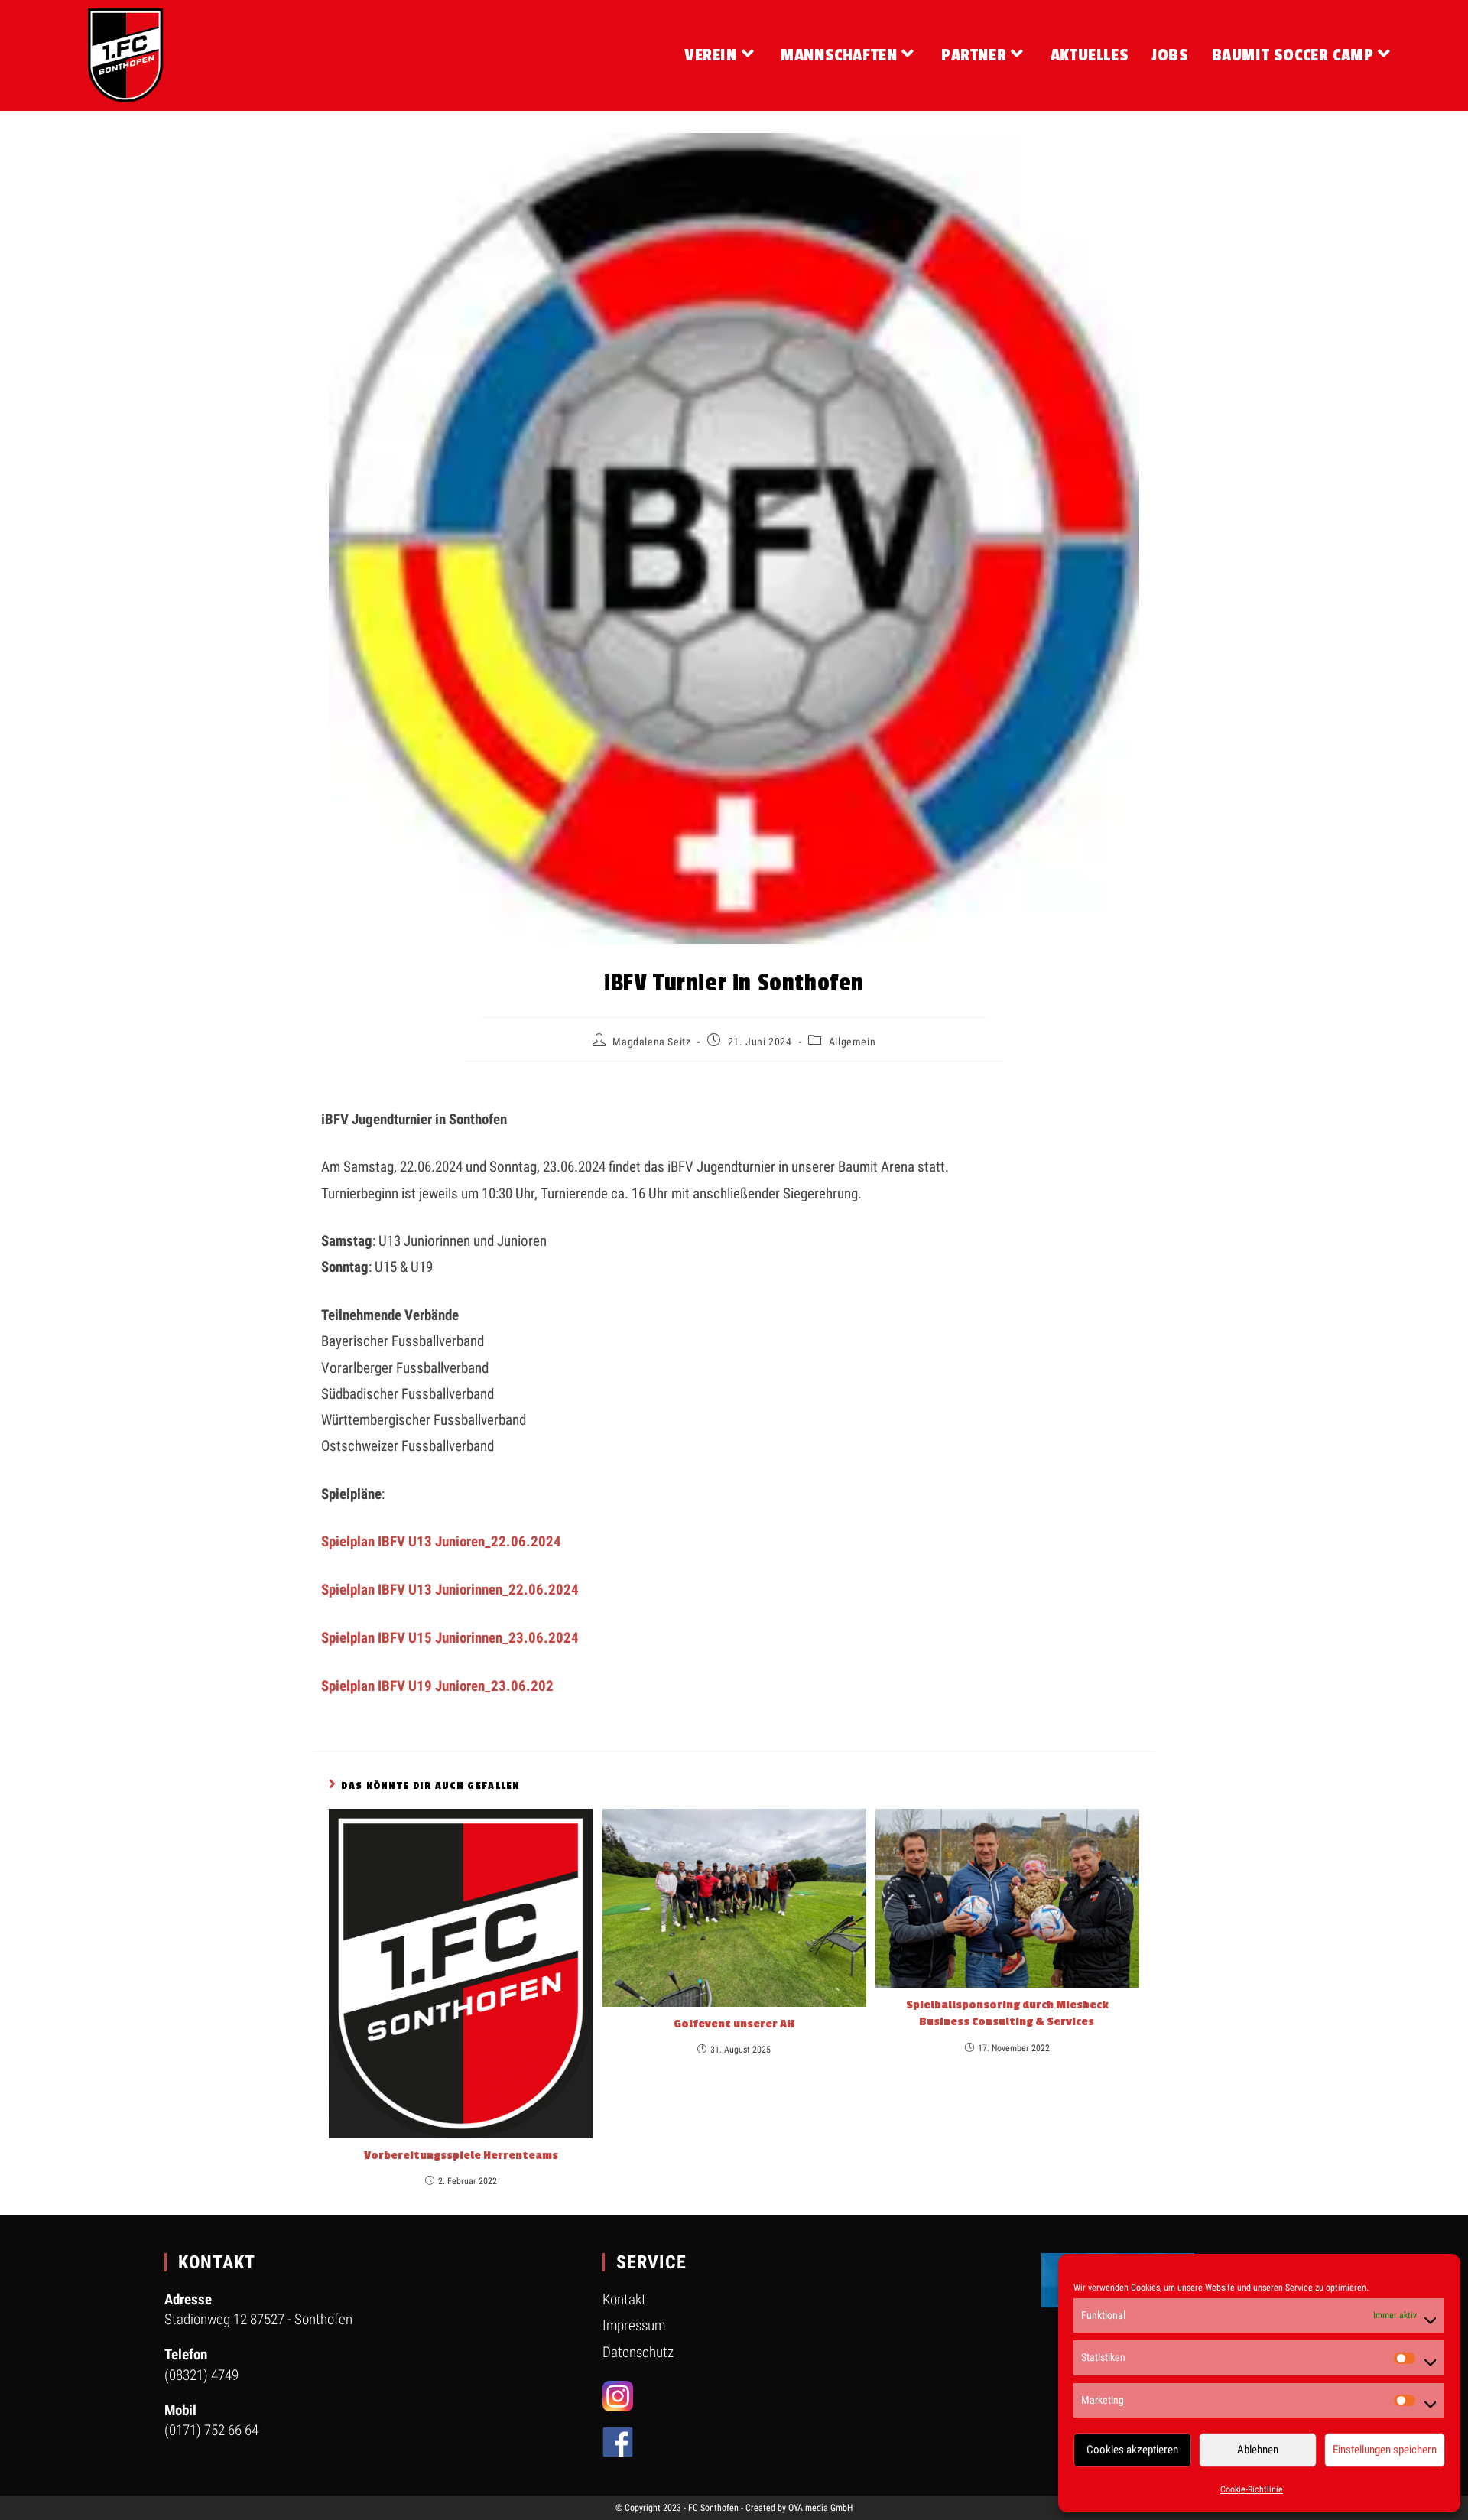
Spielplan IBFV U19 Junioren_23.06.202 (437, 1686)
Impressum (634, 2325)
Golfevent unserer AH (734, 2024)
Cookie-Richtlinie (1252, 2489)
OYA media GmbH (820, 2508)
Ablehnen (1258, 2450)
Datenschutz (638, 2352)
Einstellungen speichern (1385, 2450)
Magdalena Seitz (651, 1042)
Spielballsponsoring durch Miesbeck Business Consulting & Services (1007, 2013)
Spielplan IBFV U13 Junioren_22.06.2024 (441, 1541)
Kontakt (624, 2299)
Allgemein (852, 1042)
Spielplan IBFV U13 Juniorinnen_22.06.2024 (450, 1590)
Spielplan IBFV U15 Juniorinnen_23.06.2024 (450, 1638)
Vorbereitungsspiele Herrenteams (461, 2156)
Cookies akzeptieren (1132, 2450)
